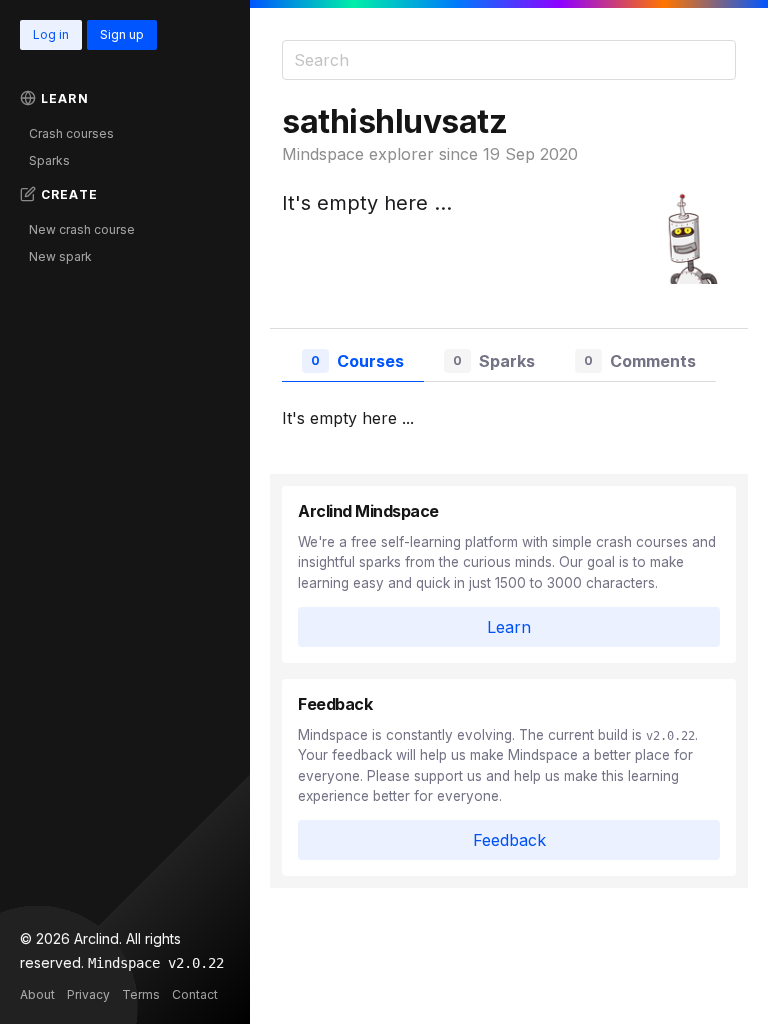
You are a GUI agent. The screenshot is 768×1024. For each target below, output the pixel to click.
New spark (60, 256)
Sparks (49, 160)
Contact (195, 994)
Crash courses (71, 133)
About (37, 994)
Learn (65, 98)
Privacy (88, 994)
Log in (51, 34)
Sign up (122, 34)
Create (69, 194)
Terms (141, 994)
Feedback (509, 840)
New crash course (82, 229)
